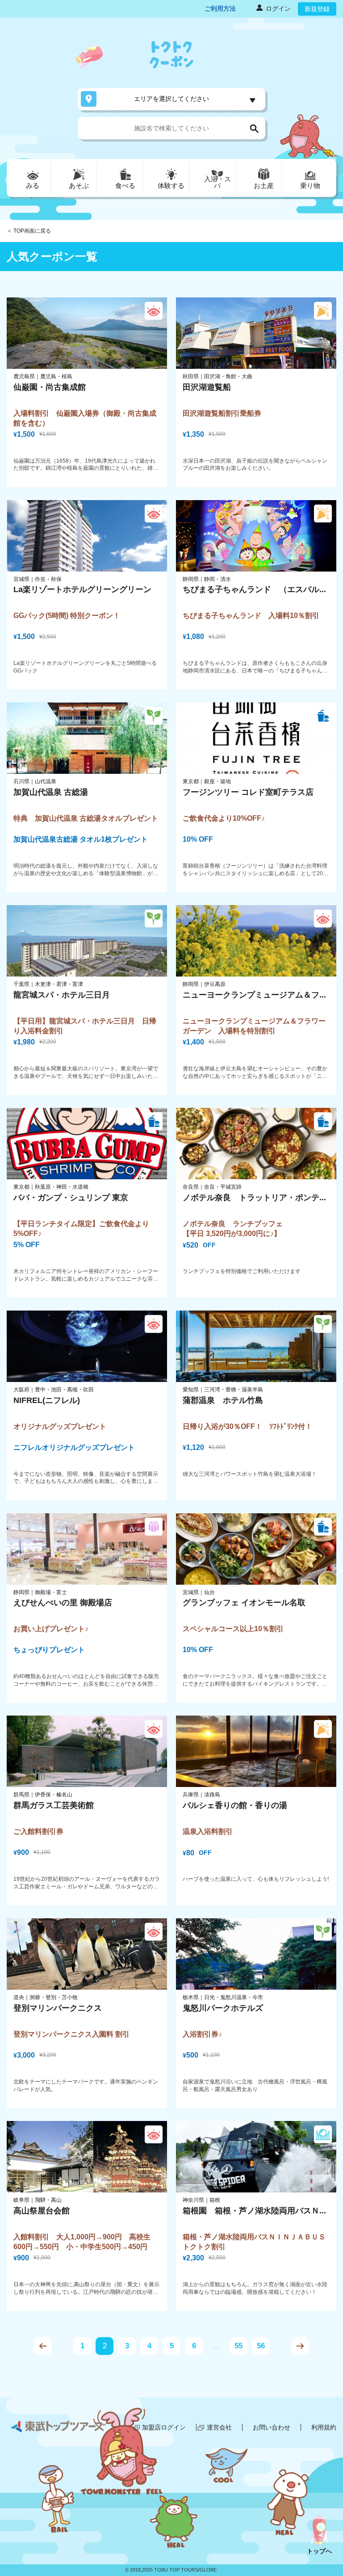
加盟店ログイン (164, 2427)
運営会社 (219, 2427)
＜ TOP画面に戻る (29, 231)
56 (261, 2346)
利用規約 (324, 2427)
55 (238, 2346)
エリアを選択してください (171, 99)
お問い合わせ (272, 2427)
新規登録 (317, 9)
